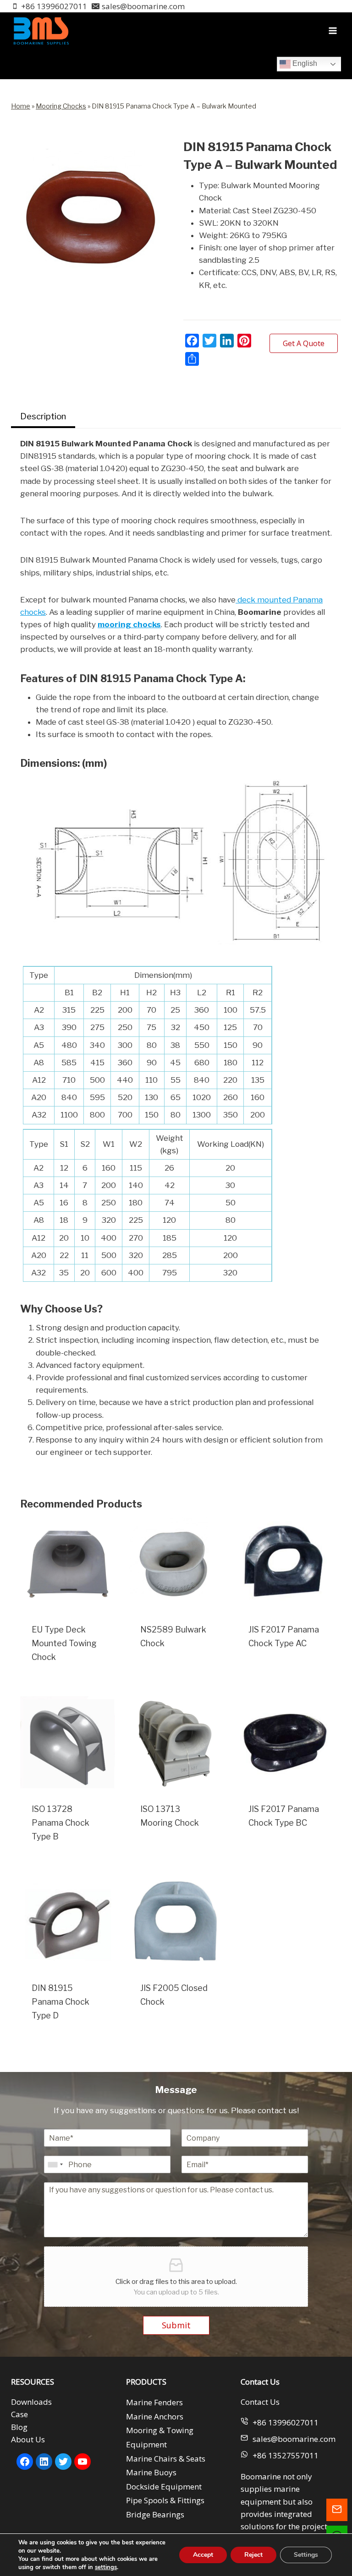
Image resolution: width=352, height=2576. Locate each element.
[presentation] (68, 1564)
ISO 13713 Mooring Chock (170, 1816)
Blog (19, 2427)
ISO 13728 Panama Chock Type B (60, 1823)
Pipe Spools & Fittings (165, 2501)
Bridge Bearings (155, 2514)
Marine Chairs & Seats (166, 2459)
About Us (28, 2439)
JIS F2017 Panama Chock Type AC (284, 1636)
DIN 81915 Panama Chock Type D (60, 2002)
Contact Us (260, 2402)
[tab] (43, 418)
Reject (253, 2555)
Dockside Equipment (164, 2487)
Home (21, 106)
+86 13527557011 (286, 2455)
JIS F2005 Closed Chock (174, 1995)
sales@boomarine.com (294, 2439)
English (304, 63)
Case (19, 2415)
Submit (176, 2325)
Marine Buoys (151, 2472)
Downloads (31, 2402)
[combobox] (55, 2164)
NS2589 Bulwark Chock (173, 1636)
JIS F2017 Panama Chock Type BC (284, 1816)
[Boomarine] (41, 31)
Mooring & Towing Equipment (160, 2438)
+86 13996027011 (286, 2423)
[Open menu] (333, 31)
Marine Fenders (154, 2402)
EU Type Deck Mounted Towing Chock (64, 1643)
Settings (306, 2555)
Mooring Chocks (61, 106)
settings (106, 2567)
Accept (203, 2555)
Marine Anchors (155, 2416)
